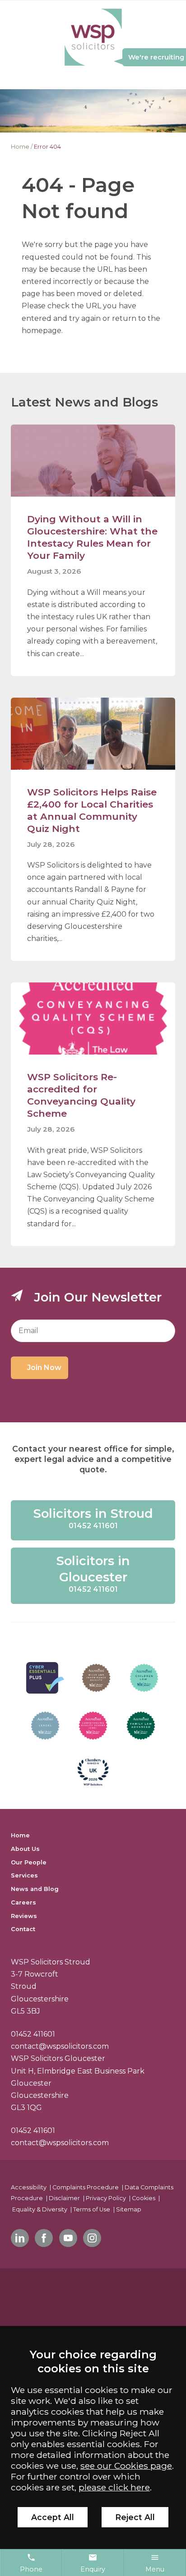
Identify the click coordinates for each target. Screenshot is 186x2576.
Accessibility (29, 2187)
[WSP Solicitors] (93, 38)
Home (20, 147)
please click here (114, 2487)
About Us (25, 1849)
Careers (23, 1902)
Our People (29, 1862)
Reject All (135, 2517)
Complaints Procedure (86, 2187)
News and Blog (35, 1889)
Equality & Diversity (40, 2209)
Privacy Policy (106, 2198)
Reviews (24, 1916)
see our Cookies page (126, 2466)
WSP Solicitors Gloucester (58, 2058)
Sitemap (129, 2209)
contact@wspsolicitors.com (60, 2046)
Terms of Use (92, 2209)
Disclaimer (64, 2198)
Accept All (53, 2517)
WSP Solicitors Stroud (51, 1962)
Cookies (144, 2198)
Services (24, 1875)
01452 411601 (33, 2034)
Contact (23, 1929)
